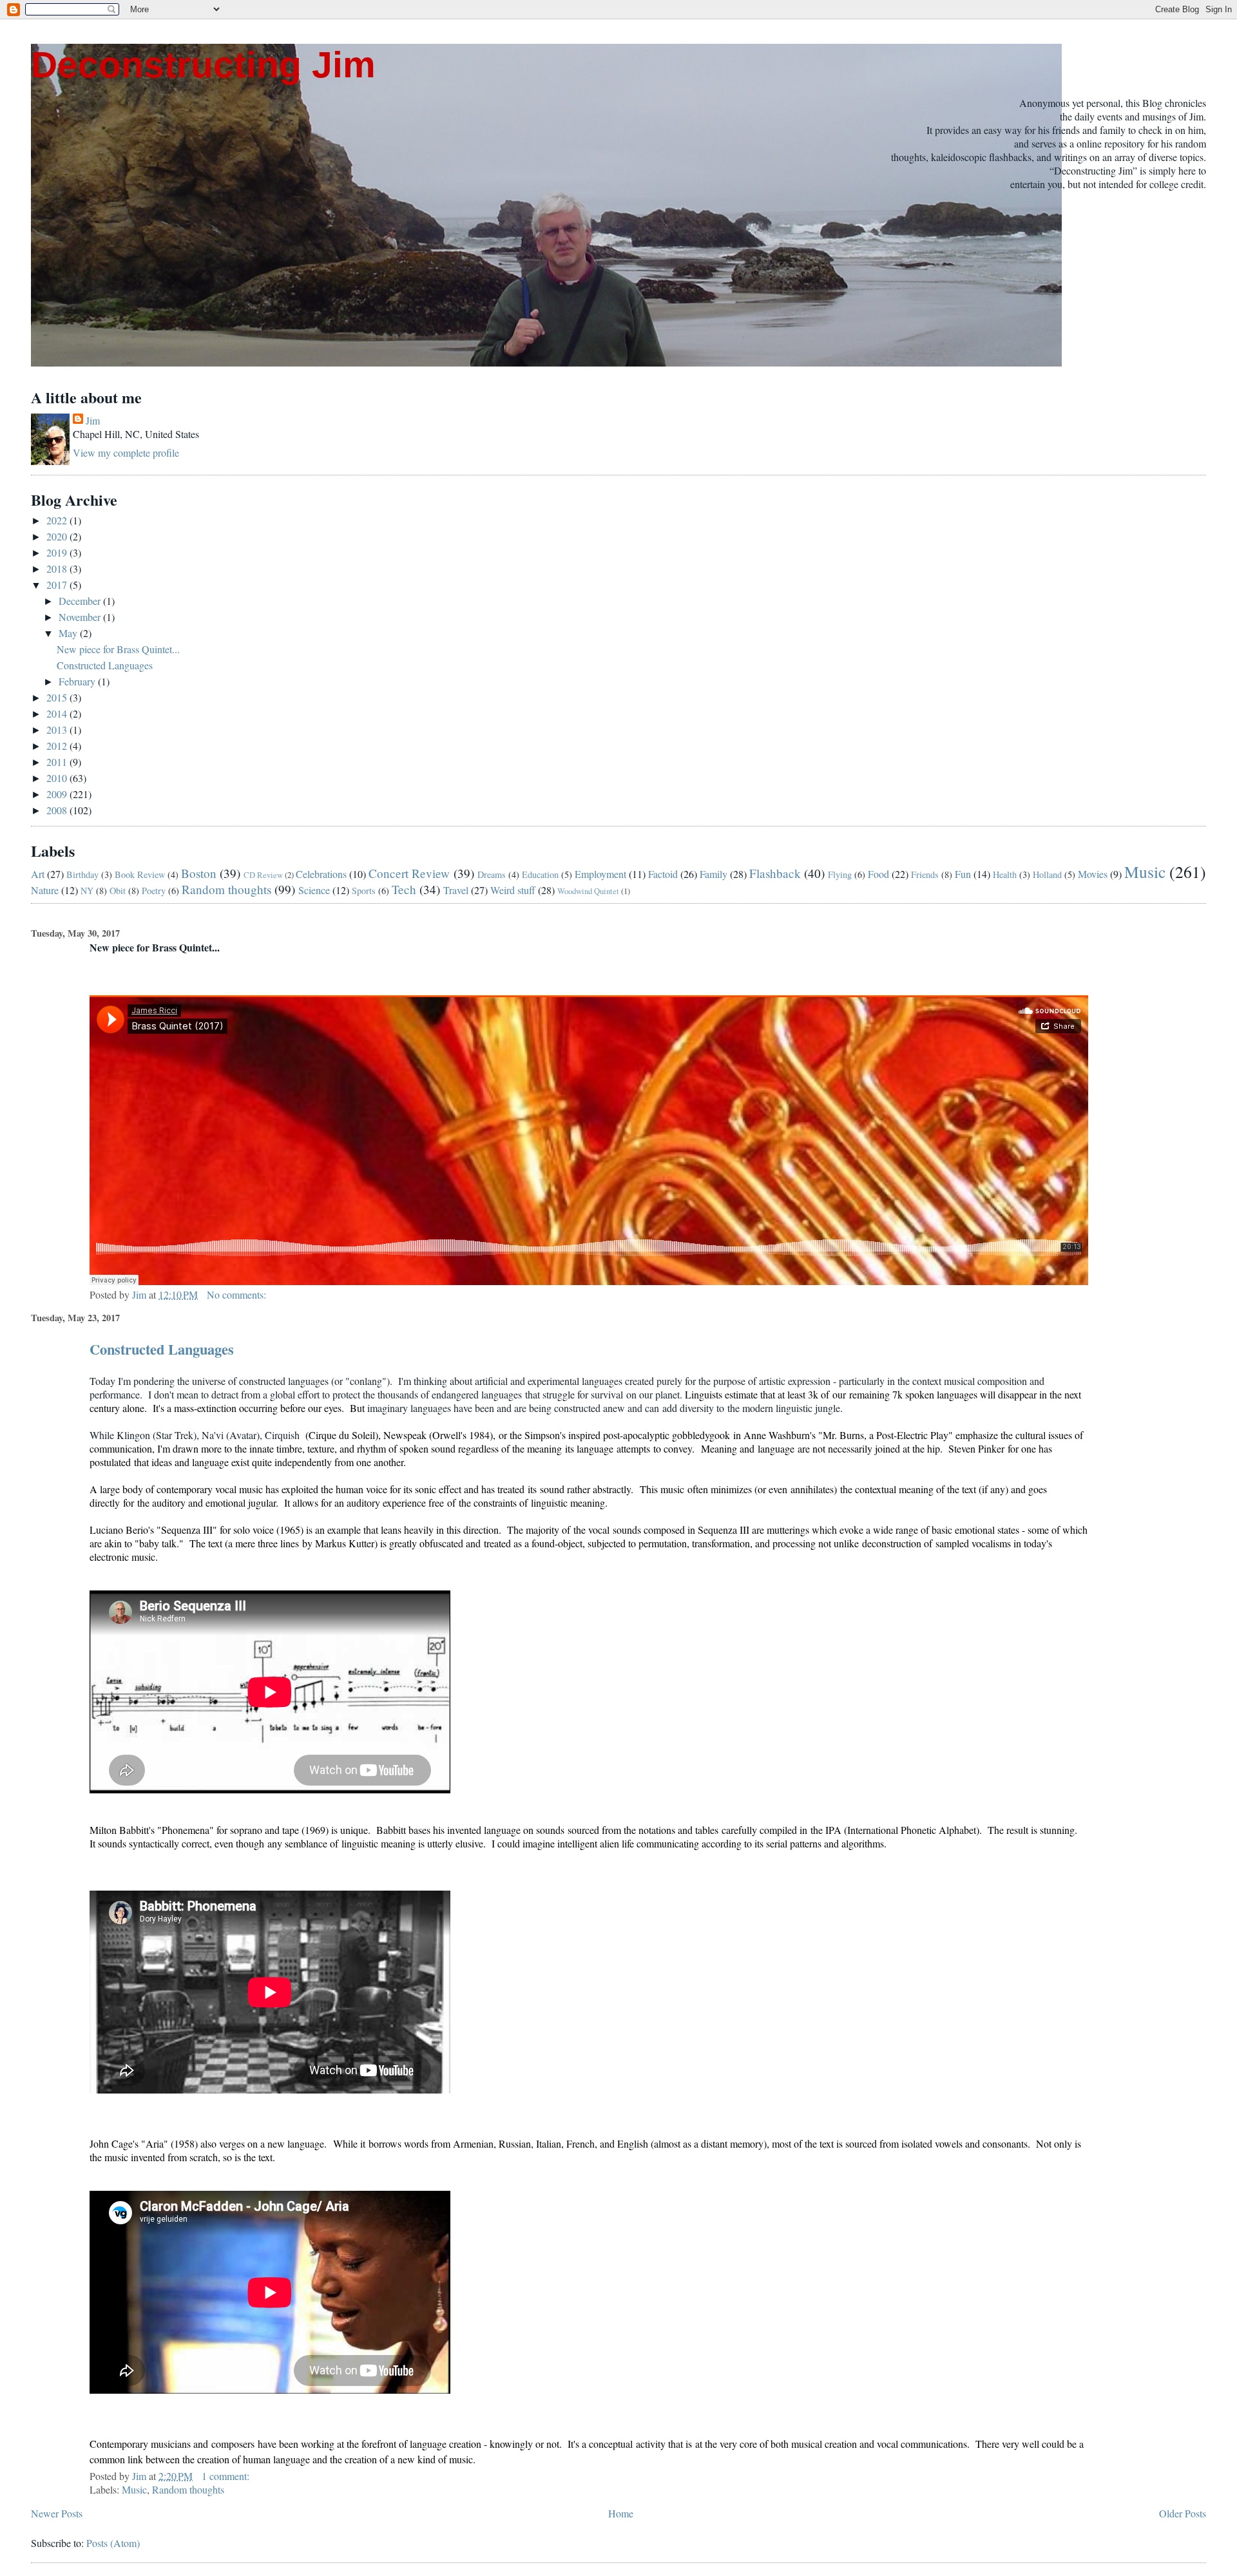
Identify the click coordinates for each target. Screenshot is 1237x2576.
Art (38, 874)
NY (87, 891)
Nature (45, 890)
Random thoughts (226, 889)
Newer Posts (57, 2513)
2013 (58, 730)
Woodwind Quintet (588, 891)
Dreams (492, 874)
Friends (925, 874)
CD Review (263, 875)
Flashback (775, 873)
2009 (58, 794)
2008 (58, 810)
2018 (58, 568)
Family (714, 874)
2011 (58, 762)
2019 (58, 552)
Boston (199, 873)
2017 (58, 585)
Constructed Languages (105, 665)
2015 (58, 697)
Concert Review (409, 873)
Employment (600, 874)
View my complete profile (126, 453)
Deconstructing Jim (203, 65)
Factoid (663, 874)
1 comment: (227, 2476)
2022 (58, 520)
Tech (404, 889)
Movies (1093, 874)
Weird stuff (513, 890)
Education (540, 874)
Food (878, 874)
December (81, 601)
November (81, 617)
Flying (840, 874)
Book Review (140, 874)
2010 (58, 778)
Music (1145, 872)
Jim (93, 420)
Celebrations (321, 874)
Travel (456, 890)
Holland (1047, 874)
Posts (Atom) (113, 2543)
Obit (118, 891)
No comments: (238, 1294)
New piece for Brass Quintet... (118, 649)
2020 (58, 536)
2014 (58, 713)
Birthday (82, 874)
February (78, 681)
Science (314, 890)
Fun (963, 874)
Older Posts (1183, 2513)
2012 (58, 746)
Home (621, 2513)
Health (1005, 874)
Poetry (154, 891)
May (69, 633)
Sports (364, 891)
